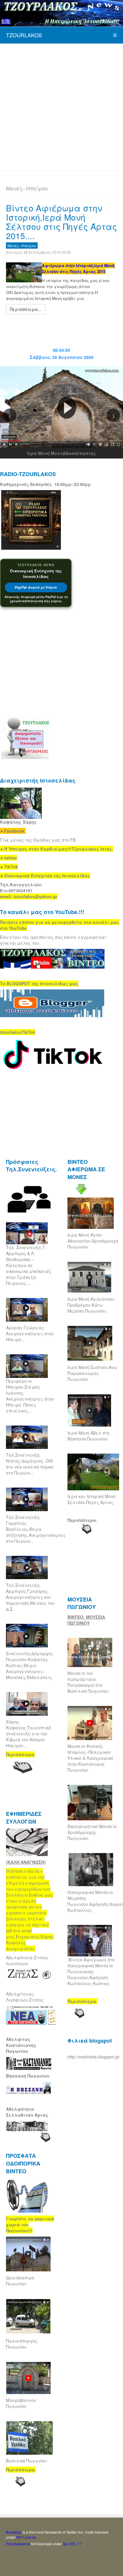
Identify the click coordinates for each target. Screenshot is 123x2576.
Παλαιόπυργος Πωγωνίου (22, 2344)
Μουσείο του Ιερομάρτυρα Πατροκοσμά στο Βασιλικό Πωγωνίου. (89, 1682)
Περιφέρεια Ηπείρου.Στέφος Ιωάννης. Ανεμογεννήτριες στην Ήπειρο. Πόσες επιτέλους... (30, 1396)
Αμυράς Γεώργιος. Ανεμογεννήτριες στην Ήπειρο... (30, 1333)
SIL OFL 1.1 (73, 2544)
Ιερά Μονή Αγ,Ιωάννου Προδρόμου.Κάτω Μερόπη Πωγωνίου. (91, 1305)
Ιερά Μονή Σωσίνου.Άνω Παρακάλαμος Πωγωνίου (92, 1373)
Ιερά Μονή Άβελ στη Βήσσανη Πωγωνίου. (89, 1436)
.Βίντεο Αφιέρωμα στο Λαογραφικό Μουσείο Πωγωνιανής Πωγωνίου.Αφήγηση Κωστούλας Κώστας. (91, 1971)
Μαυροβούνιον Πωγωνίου (21, 2403)
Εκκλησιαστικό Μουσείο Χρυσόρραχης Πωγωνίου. (92, 1832)
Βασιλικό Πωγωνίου (26, 2461)
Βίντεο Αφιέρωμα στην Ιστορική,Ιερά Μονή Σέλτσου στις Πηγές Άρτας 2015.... (61, 221)
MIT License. (27, 2537)
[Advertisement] (61, 106)
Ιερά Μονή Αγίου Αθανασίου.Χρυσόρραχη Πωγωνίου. (93, 1241)
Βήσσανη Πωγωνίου (28, 2076)
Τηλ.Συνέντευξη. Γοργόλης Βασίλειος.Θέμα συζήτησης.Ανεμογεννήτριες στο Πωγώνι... (36, 1529)
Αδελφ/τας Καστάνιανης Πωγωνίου (21, 2045)
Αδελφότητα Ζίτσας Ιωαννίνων (27, 1960)
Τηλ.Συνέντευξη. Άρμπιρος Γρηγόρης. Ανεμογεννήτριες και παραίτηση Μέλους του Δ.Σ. (30, 1597)
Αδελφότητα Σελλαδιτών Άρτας (27, 2112)
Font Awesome (18, 2544)
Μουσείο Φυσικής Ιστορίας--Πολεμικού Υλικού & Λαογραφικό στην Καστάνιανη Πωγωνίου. (90, 1758)
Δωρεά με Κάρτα (36, 587)
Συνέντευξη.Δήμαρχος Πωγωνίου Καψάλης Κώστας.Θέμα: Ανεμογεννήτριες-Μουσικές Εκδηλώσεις (30, 1665)
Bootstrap (14, 2532)
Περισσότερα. (82, 1520)
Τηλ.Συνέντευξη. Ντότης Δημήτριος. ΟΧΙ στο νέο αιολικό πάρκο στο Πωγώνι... (30, 1464)
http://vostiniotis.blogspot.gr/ (94, 2057)
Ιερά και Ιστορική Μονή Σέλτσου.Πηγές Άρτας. (92, 1499)
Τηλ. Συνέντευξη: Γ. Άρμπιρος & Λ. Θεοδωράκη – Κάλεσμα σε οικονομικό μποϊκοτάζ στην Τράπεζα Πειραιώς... (28, 1265)
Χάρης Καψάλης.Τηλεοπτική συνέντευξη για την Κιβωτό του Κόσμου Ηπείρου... (29, 1734)
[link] (57, 849)
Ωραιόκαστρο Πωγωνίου (20, 2281)
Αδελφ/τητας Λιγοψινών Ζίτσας (25, 1997)
